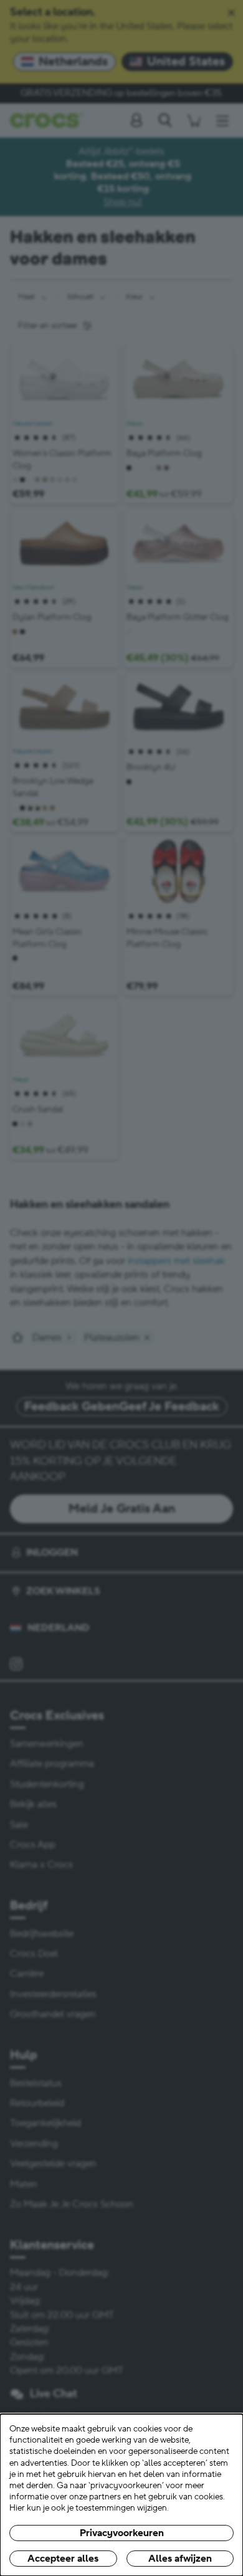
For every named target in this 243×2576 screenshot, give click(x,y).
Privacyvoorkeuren (122, 2533)
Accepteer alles (63, 2559)
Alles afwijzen (180, 2559)
